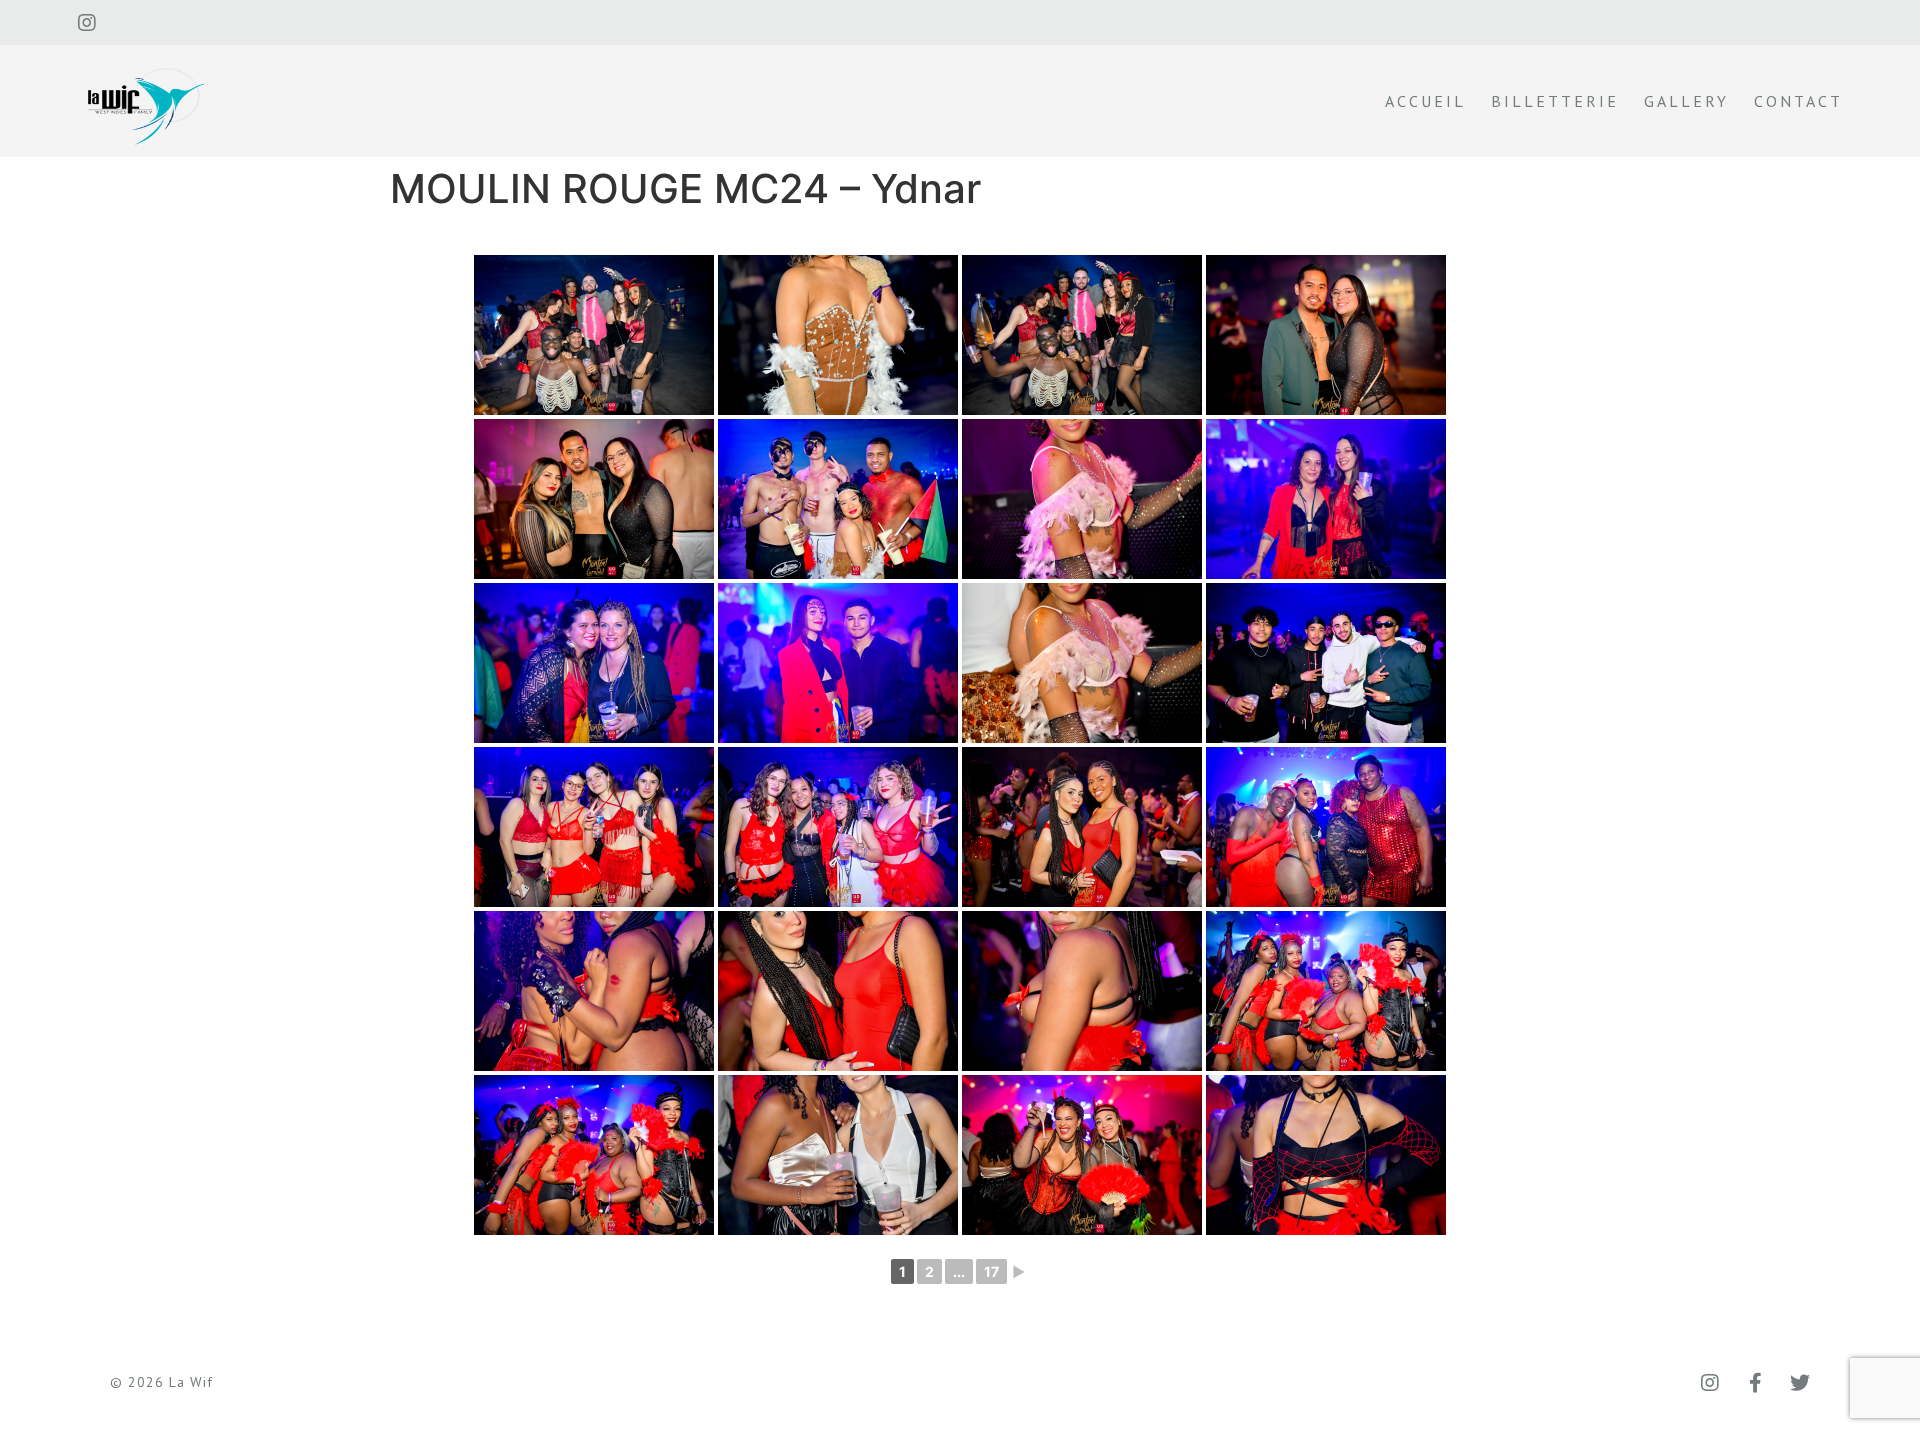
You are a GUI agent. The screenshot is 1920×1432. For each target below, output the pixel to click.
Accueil (1425, 101)
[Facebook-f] (1755, 1383)
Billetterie (1555, 101)
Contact (1798, 101)
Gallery (1686, 101)
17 (991, 1271)
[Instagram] (87, 23)
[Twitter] (1800, 1383)
